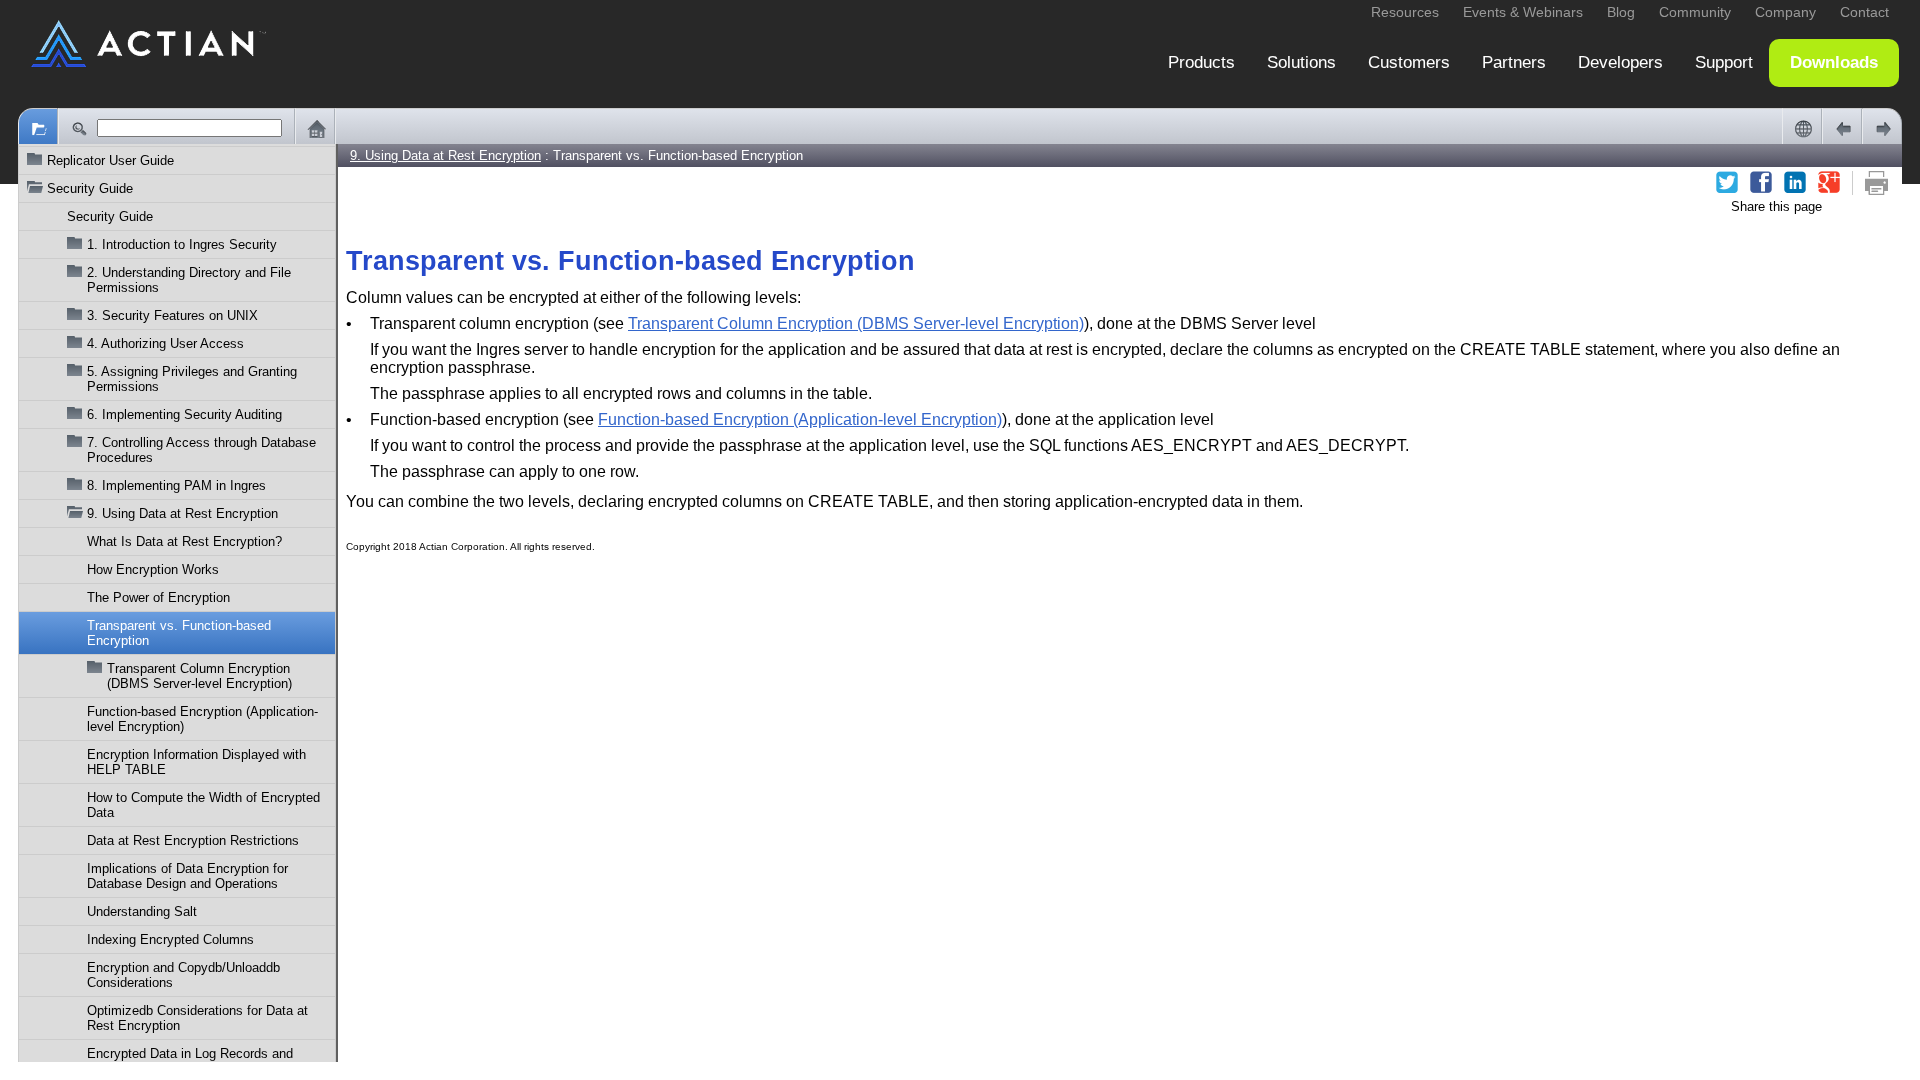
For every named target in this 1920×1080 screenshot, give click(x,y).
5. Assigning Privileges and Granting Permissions (192, 379)
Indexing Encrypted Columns (170, 939)
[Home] (315, 128)
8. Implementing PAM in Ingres (176, 485)
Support (1724, 62)
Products (1201, 62)
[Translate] (1802, 128)
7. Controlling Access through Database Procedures (201, 450)
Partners (1514, 62)
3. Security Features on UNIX (172, 315)
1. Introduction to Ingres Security (182, 244)
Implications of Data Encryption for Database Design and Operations (187, 876)
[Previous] (1842, 128)
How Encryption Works (153, 569)
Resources (1405, 12)
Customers (1409, 62)
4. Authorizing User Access (165, 343)
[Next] (1882, 128)
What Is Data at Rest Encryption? (184, 541)
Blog (1621, 12)
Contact (1864, 12)
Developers (1620, 62)
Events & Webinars (1523, 12)
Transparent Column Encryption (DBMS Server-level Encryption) (199, 676)
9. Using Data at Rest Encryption (182, 513)
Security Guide (110, 216)
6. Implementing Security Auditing (184, 414)
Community (1695, 12)
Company (1785, 12)
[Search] (78, 128)
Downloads (1834, 62)
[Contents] (38, 128)
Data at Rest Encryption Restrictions (193, 840)
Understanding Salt (142, 911)
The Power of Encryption (158, 597)
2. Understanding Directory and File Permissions (189, 280)
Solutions (1301, 62)
